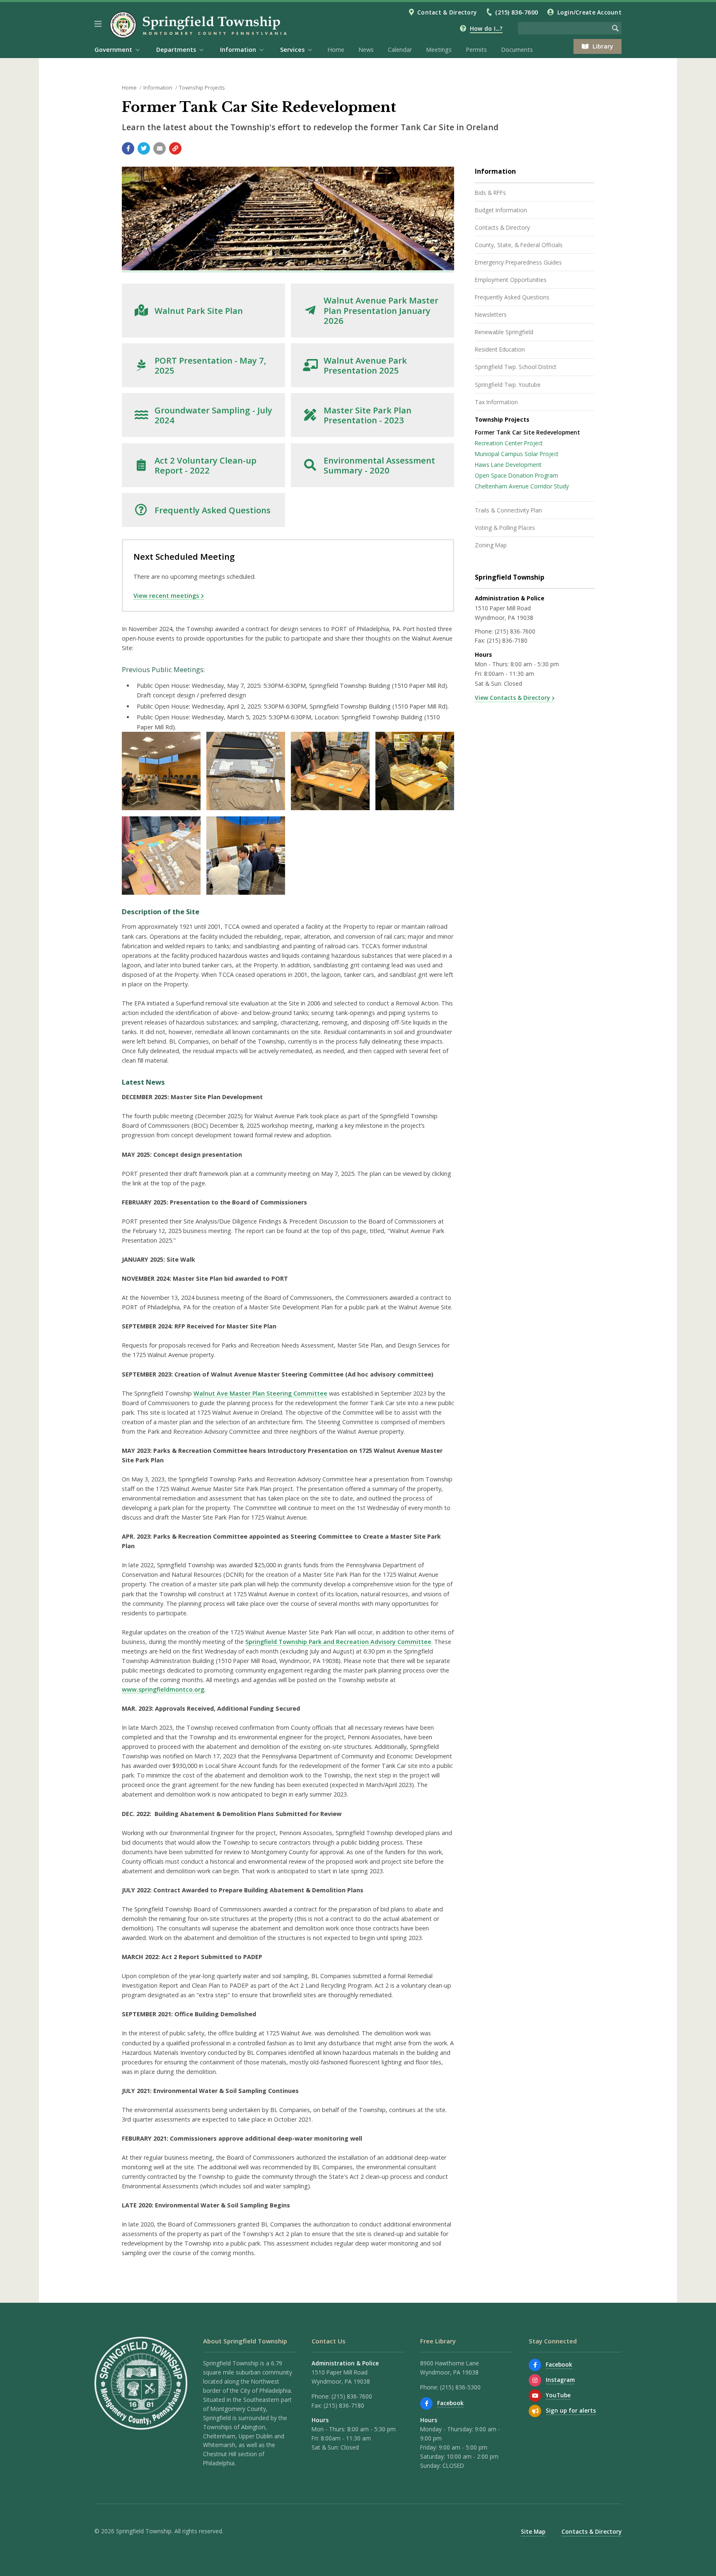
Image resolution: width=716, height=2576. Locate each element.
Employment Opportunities (511, 280)
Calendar (400, 50)
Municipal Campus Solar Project (517, 454)
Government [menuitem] (113, 50)
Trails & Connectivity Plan (508, 510)
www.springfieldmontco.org (163, 1689)
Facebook (450, 2403)
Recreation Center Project (509, 443)
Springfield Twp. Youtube (508, 385)
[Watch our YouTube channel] (535, 2396)
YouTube (558, 2395)
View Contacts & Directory (512, 698)
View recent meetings (166, 596)
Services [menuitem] (292, 50)
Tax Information (496, 402)
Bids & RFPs (490, 193)
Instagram (560, 2380)
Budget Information (501, 210)
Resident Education (500, 349)
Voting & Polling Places (505, 528)
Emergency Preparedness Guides (518, 262)
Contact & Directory (447, 12)
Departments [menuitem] (176, 50)
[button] (98, 24)
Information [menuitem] (238, 50)
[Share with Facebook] (128, 148)
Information (158, 87)
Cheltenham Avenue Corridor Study (522, 486)
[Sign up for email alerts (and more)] (535, 2411)
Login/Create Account (589, 12)
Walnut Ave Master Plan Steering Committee (260, 1393)
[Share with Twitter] (144, 148)
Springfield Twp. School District (516, 367)
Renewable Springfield (504, 332)
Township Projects (202, 87)
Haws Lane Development (508, 465)
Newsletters (491, 314)
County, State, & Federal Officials (519, 245)
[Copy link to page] (175, 148)
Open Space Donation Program (516, 475)
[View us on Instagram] (535, 2380)
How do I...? (486, 28)
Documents (517, 50)
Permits (476, 50)
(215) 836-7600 (516, 12)
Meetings (439, 50)
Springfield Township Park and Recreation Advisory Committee (338, 1642)
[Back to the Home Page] (200, 25)
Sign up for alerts (571, 2410)
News (366, 50)
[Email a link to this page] (160, 148)
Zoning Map (491, 545)
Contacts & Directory (502, 227)
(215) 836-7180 (507, 640)
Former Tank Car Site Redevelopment (527, 432)
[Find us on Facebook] (426, 2404)
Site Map (533, 2531)
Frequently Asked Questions (512, 297)
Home (336, 50)
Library (603, 46)
